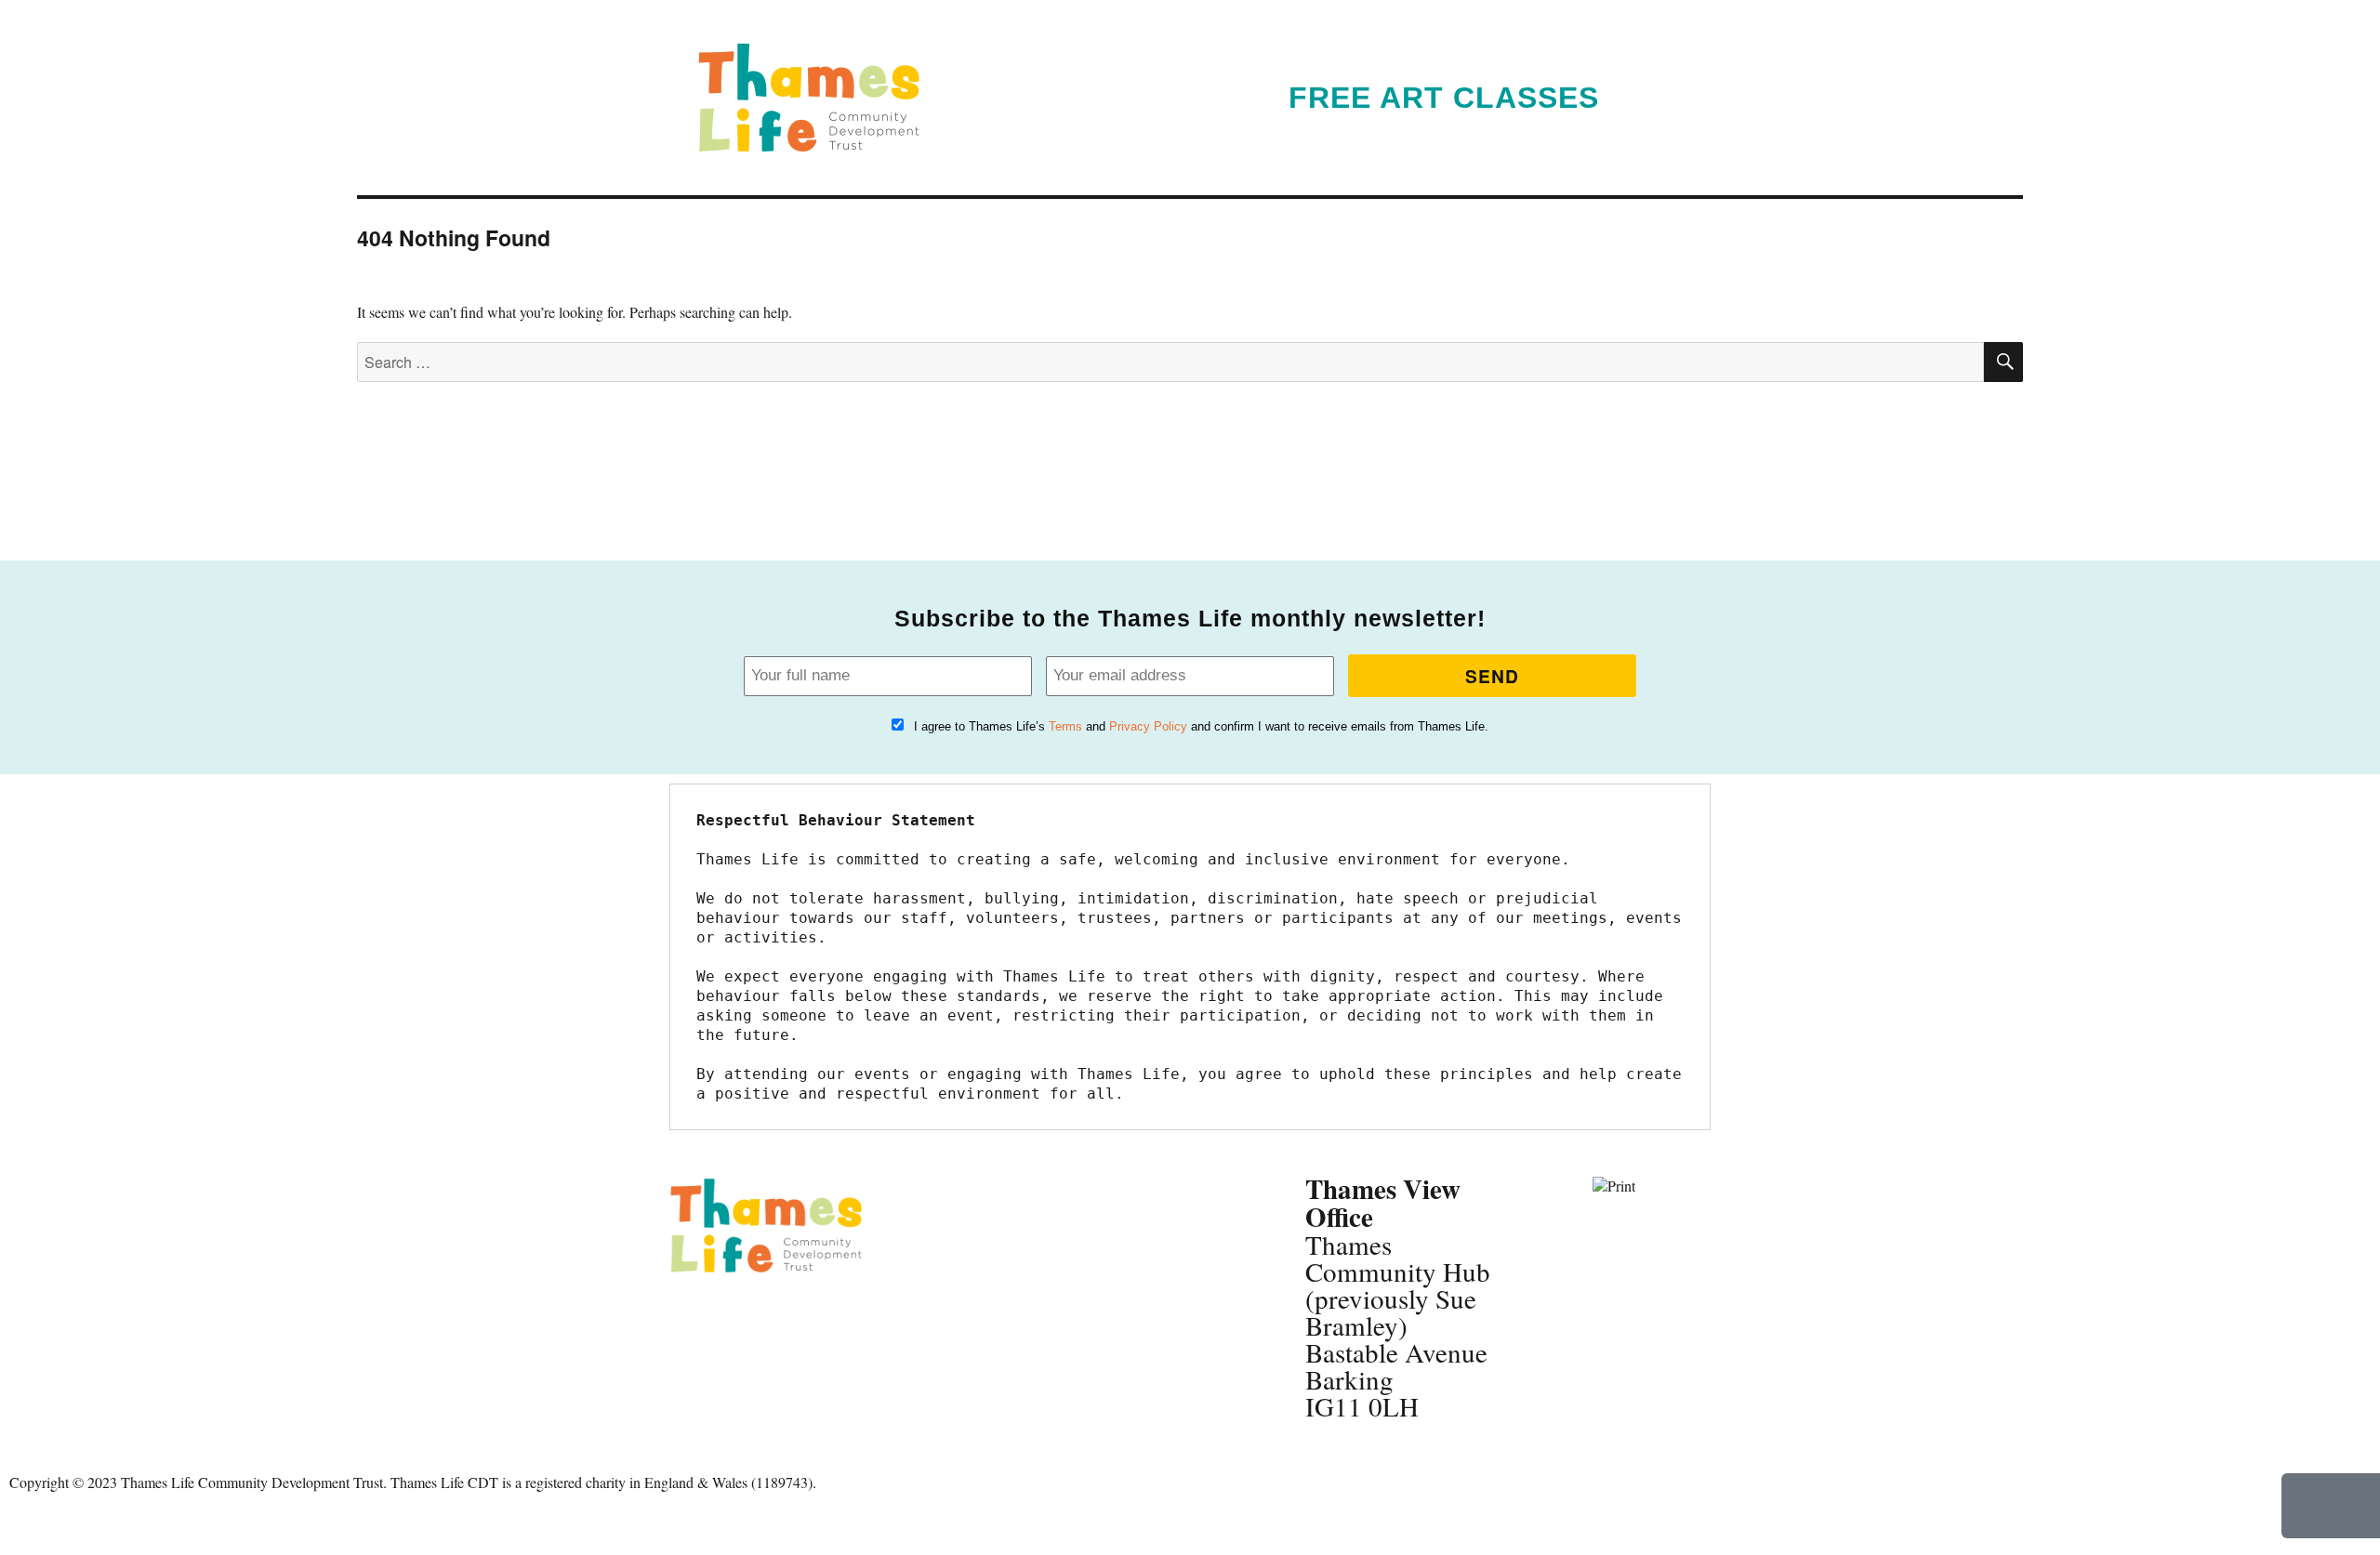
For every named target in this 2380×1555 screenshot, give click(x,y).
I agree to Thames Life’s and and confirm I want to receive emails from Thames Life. (1201, 726)
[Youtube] (693, 1369)
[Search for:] (1170, 362)
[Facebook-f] (693, 1318)
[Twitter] (743, 1318)
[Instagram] (793, 1318)
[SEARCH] (2003, 362)
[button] (1669, 98)
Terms (1065, 726)
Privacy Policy (1148, 726)
